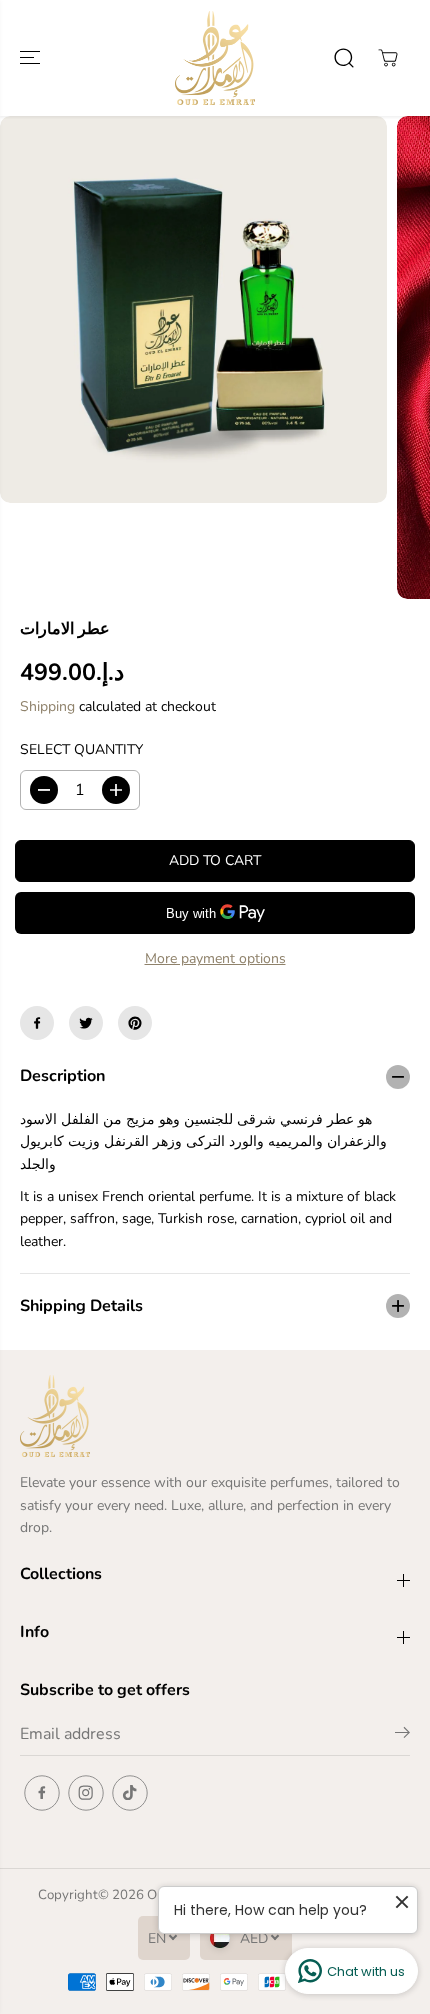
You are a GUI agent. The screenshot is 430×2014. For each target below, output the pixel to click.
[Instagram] (86, 1793)
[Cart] (388, 58)
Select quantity (81, 749)
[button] (32, 58)
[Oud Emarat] (215, 58)
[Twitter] (86, 1023)
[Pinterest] (135, 1023)
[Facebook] (37, 1023)
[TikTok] (130, 1793)
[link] (215, 1416)
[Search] (344, 58)
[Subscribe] (402, 1736)
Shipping (47, 706)
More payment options (215, 958)
